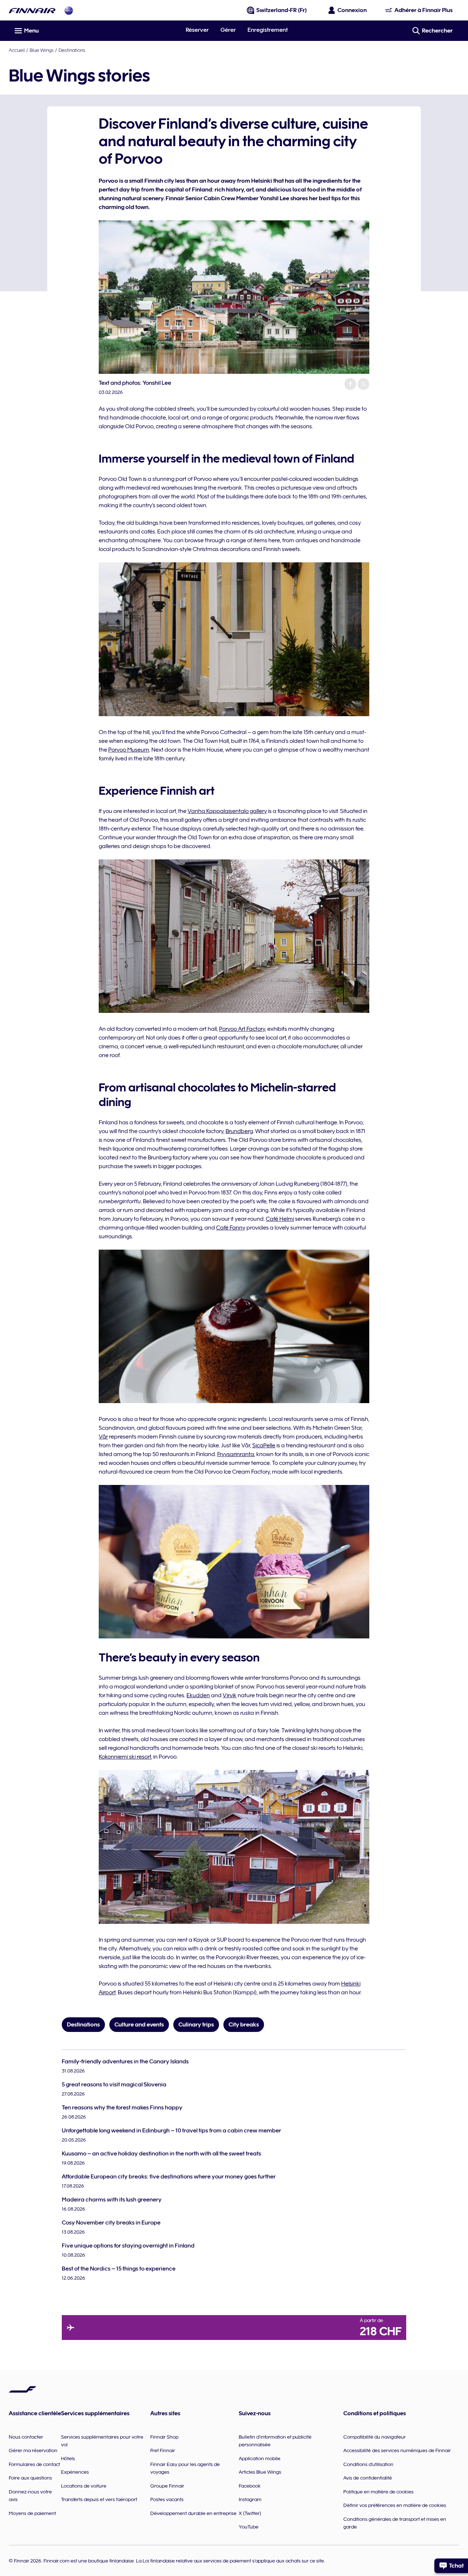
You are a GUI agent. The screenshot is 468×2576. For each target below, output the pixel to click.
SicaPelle (264, 1445)
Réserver (197, 30)
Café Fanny (231, 1228)
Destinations (72, 50)
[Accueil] (32, 10)
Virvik (230, 1695)
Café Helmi (280, 1219)
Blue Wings (42, 50)
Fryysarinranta (236, 1454)
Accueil (17, 50)
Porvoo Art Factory (242, 1029)
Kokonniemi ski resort (125, 1757)
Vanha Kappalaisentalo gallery (227, 811)
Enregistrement (268, 30)
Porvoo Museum (129, 750)
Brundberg (239, 1131)
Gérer (228, 30)
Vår (103, 1437)
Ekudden (198, 1695)
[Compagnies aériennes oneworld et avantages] (69, 10)
